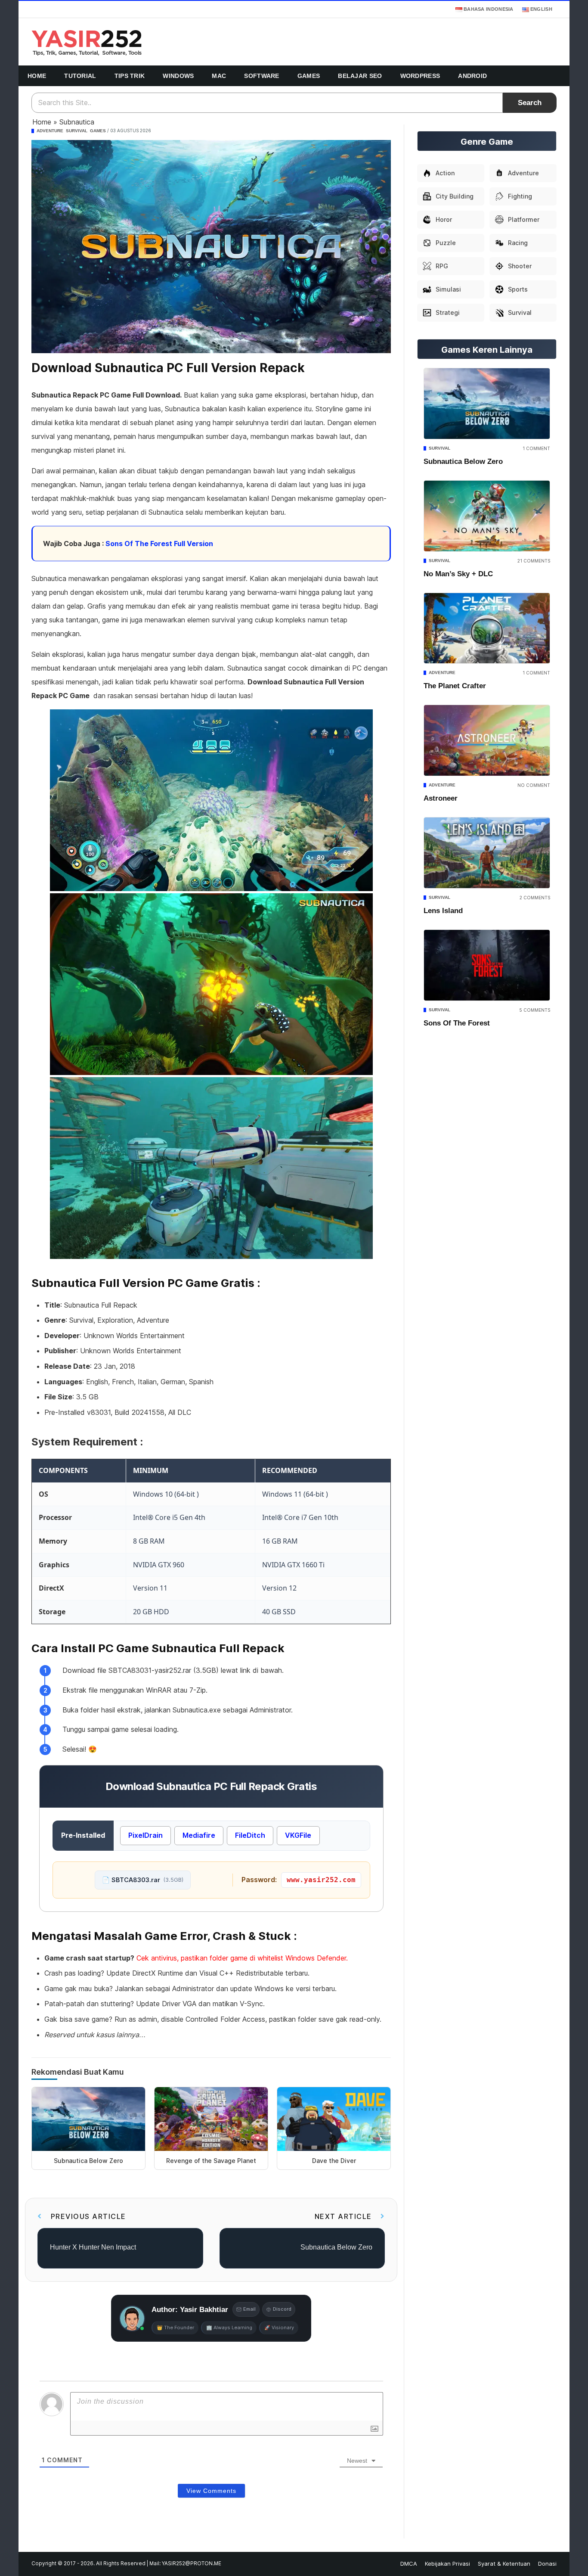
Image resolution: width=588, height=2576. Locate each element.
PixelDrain (145, 1835)
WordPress (420, 76)
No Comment (534, 785)
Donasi (547, 2564)
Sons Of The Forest (457, 1023)
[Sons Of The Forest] (487, 965)
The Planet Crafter (455, 686)
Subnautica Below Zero (463, 461)
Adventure (50, 131)
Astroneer (441, 798)
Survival (77, 131)
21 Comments (534, 561)
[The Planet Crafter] (487, 628)
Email (249, 2309)
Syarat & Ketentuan (504, 2564)
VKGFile (298, 1835)
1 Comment (536, 448)
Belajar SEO (360, 76)
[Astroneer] (487, 740)
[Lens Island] (487, 853)
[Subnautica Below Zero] (487, 404)
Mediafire (199, 1835)
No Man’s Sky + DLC (458, 574)
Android (472, 76)
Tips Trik (130, 76)
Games (309, 76)
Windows (178, 76)
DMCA (409, 2564)
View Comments (211, 2491)
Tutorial (80, 76)
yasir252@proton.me (192, 2564)
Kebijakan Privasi (447, 2564)
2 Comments (535, 898)
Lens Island (443, 911)
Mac (219, 76)
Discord (282, 2309)
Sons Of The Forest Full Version (159, 544)
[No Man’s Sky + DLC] (487, 516)
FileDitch (250, 1835)
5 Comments (535, 1010)
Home (37, 76)
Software (262, 76)
